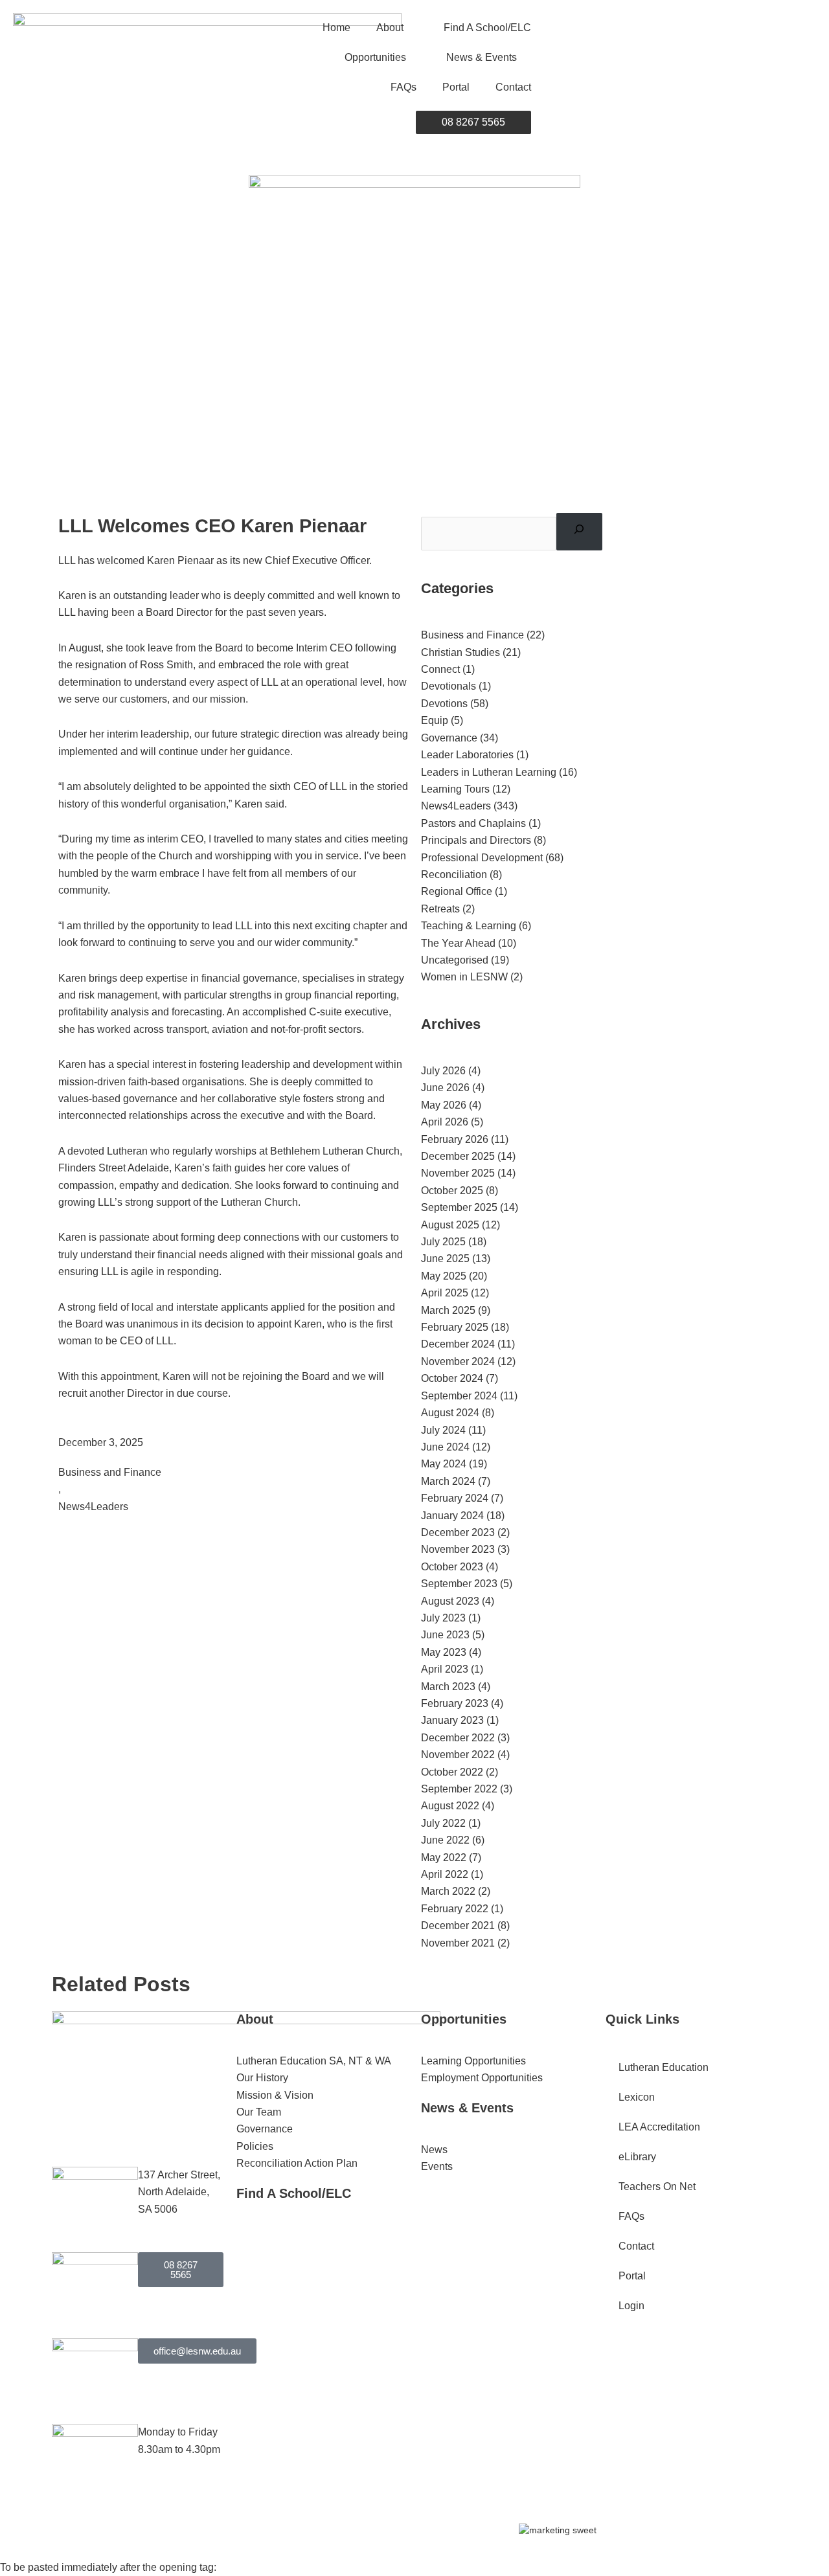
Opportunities (375, 57)
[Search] (579, 532)
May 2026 (444, 1105)
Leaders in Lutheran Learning (489, 772)
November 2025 (458, 1173)
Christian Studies (460, 652)
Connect (440, 669)
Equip (435, 720)
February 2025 (455, 1327)
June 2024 (445, 1447)
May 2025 (444, 1276)
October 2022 (452, 1772)
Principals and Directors (476, 840)
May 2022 (444, 1858)
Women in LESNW (464, 977)
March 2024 (448, 1481)
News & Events (482, 57)
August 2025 (450, 1225)
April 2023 (445, 1669)
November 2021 (458, 1943)
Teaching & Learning (469, 926)
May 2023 (444, 1652)
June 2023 (445, 1635)
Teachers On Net (657, 2186)
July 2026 (443, 1071)
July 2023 (443, 1618)
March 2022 (448, 1891)
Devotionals (449, 686)
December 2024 (458, 1344)
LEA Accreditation (659, 2127)
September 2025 (459, 1207)
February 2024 (455, 1498)
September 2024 (459, 1396)
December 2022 (458, 1738)
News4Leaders (93, 1507)
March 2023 (448, 1687)
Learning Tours (455, 789)
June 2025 (445, 1259)
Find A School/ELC (487, 28)
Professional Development (482, 858)
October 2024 (452, 1378)
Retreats (440, 909)
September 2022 (459, 1789)
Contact (513, 87)
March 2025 (448, 1310)
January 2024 (452, 1516)
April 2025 (445, 1293)
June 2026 (445, 1088)
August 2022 (450, 1806)
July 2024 (443, 1430)
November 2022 (458, 1755)
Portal (456, 87)
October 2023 (452, 1567)
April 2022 (445, 1874)
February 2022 (455, 1909)
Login (631, 2306)
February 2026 (455, 1139)
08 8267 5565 (473, 122)
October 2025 (452, 1191)
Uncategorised (455, 960)
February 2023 (455, 1703)
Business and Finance (110, 1472)
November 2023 (458, 1549)
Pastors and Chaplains (473, 823)
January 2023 (452, 1720)
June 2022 (445, 1840)
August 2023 (450, 1601)
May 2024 (444, 1464)
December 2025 (458, 1156)
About (390, 28)
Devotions (444, 704)
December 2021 (458, 1926)
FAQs (403, 87)
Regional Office (457, 891)
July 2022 (443, 1823)
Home (336, 28)
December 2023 (458, 1532)
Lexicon (637, 2097)
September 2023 (459, 1584)
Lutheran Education (664, 2067)
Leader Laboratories (467, 755)
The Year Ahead (458, 943)
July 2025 (443, 1242)
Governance (449, 738)
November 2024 (458, 1361)
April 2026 (445, 1122)
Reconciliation (454, 875)
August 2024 (450, 1413)
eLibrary (637, 2157)
